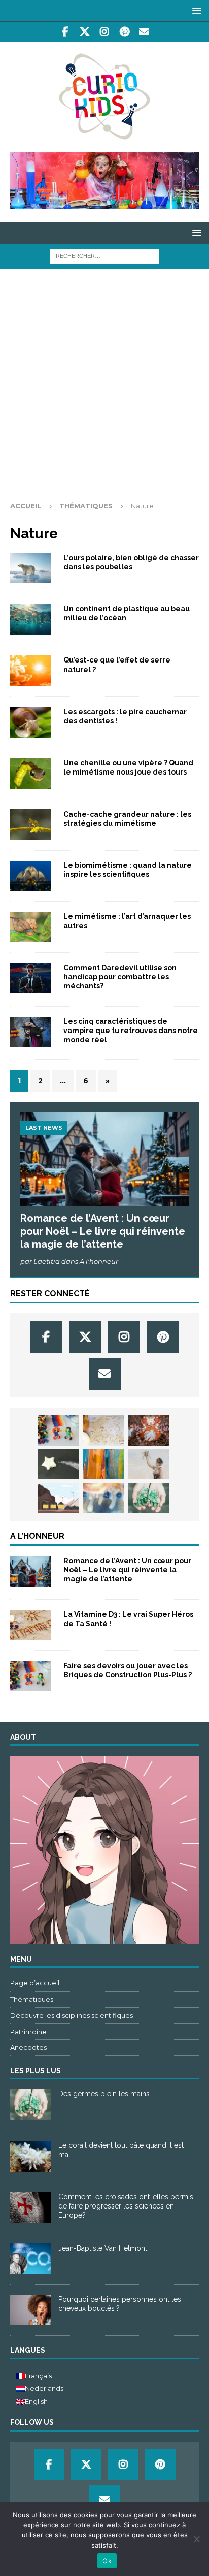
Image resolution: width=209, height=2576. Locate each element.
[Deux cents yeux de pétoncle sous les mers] (103, 1498)
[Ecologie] (30, 619)
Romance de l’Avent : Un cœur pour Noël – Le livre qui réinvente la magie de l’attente (103, 1231)
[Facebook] (65, 32)
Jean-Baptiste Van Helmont (103, 2248)
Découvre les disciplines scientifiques (72, 2015)
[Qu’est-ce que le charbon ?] (58, 1498)
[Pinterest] (125, 32)
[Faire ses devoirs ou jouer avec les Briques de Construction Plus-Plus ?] (58, 1430)
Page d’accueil (35, 1983)
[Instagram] (105, 32)
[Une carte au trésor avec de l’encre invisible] (103, 1430)
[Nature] (30, 876)
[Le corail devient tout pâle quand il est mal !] (30, 2156)
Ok (107, 2561)
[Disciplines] (30, 825)
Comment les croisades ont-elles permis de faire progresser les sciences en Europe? (126, 2206)
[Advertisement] (104, 388)
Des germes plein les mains (104, 2094)
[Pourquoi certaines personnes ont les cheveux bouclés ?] (30, 2310)
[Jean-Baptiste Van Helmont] (30, 2259)
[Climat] (30, 568)
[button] (195, 10)
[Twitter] (85, 32)
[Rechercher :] (105, 255)
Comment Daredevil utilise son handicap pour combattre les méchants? (120, 977)
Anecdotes (28, 2047)
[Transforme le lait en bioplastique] (58, 1464)
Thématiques (86, 506)
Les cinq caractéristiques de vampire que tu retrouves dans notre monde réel (131, 1031)
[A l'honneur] (30, 1571)
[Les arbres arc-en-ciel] (103, 1464)
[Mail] (144, 32)
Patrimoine (28, 2032)
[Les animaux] (30, 722)
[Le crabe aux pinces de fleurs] (149, 1430)
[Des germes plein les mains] (149, 1498)
